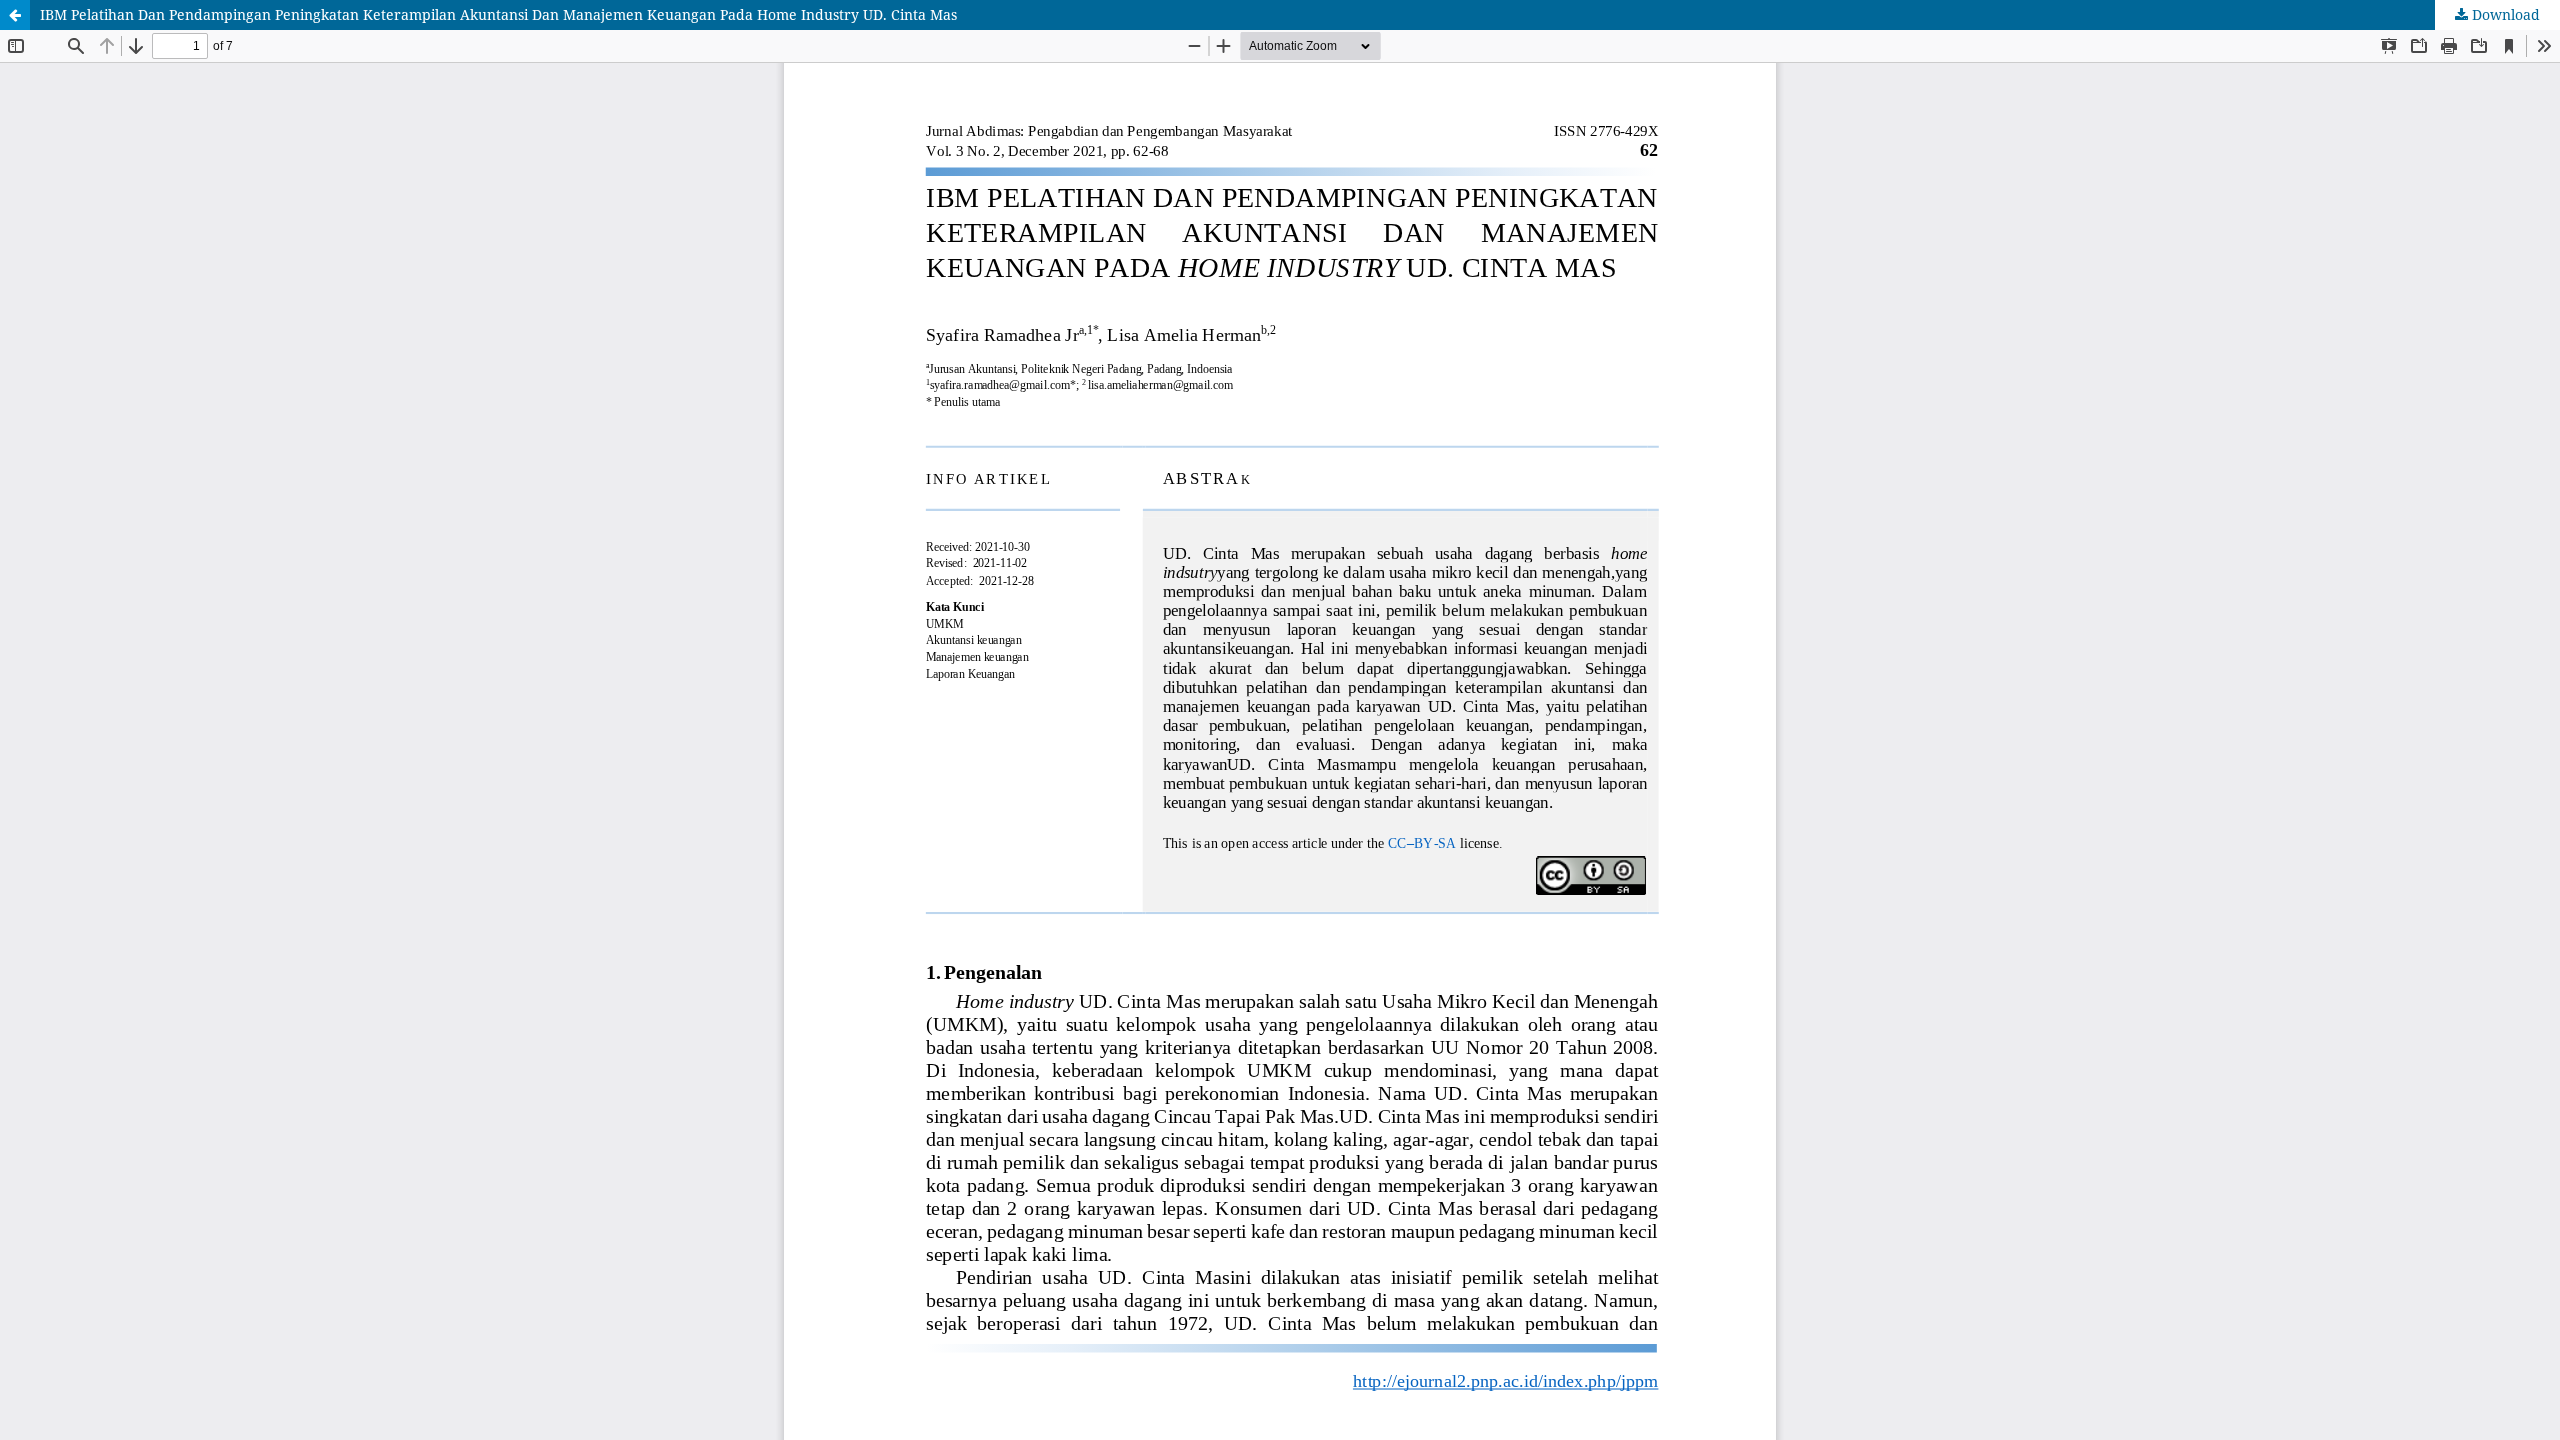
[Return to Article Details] (15, 15)
